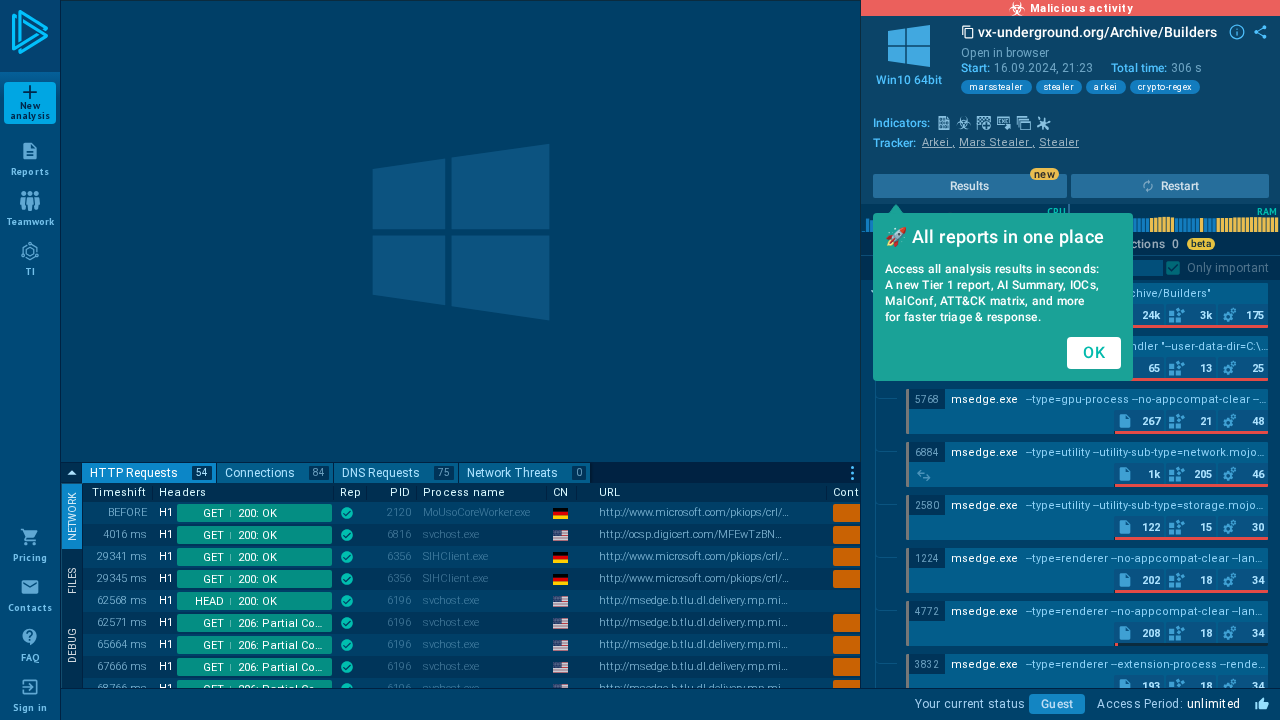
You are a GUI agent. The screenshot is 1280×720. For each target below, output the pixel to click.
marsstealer (996, 87)
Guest (1057, 704)
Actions (1151, 244)
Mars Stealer (997, 142)
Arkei (938, 142)
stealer (1059, 87)
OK (1094, 352)
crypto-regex (1165, 87)
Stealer (1059, 142)
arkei (1106, 87)
